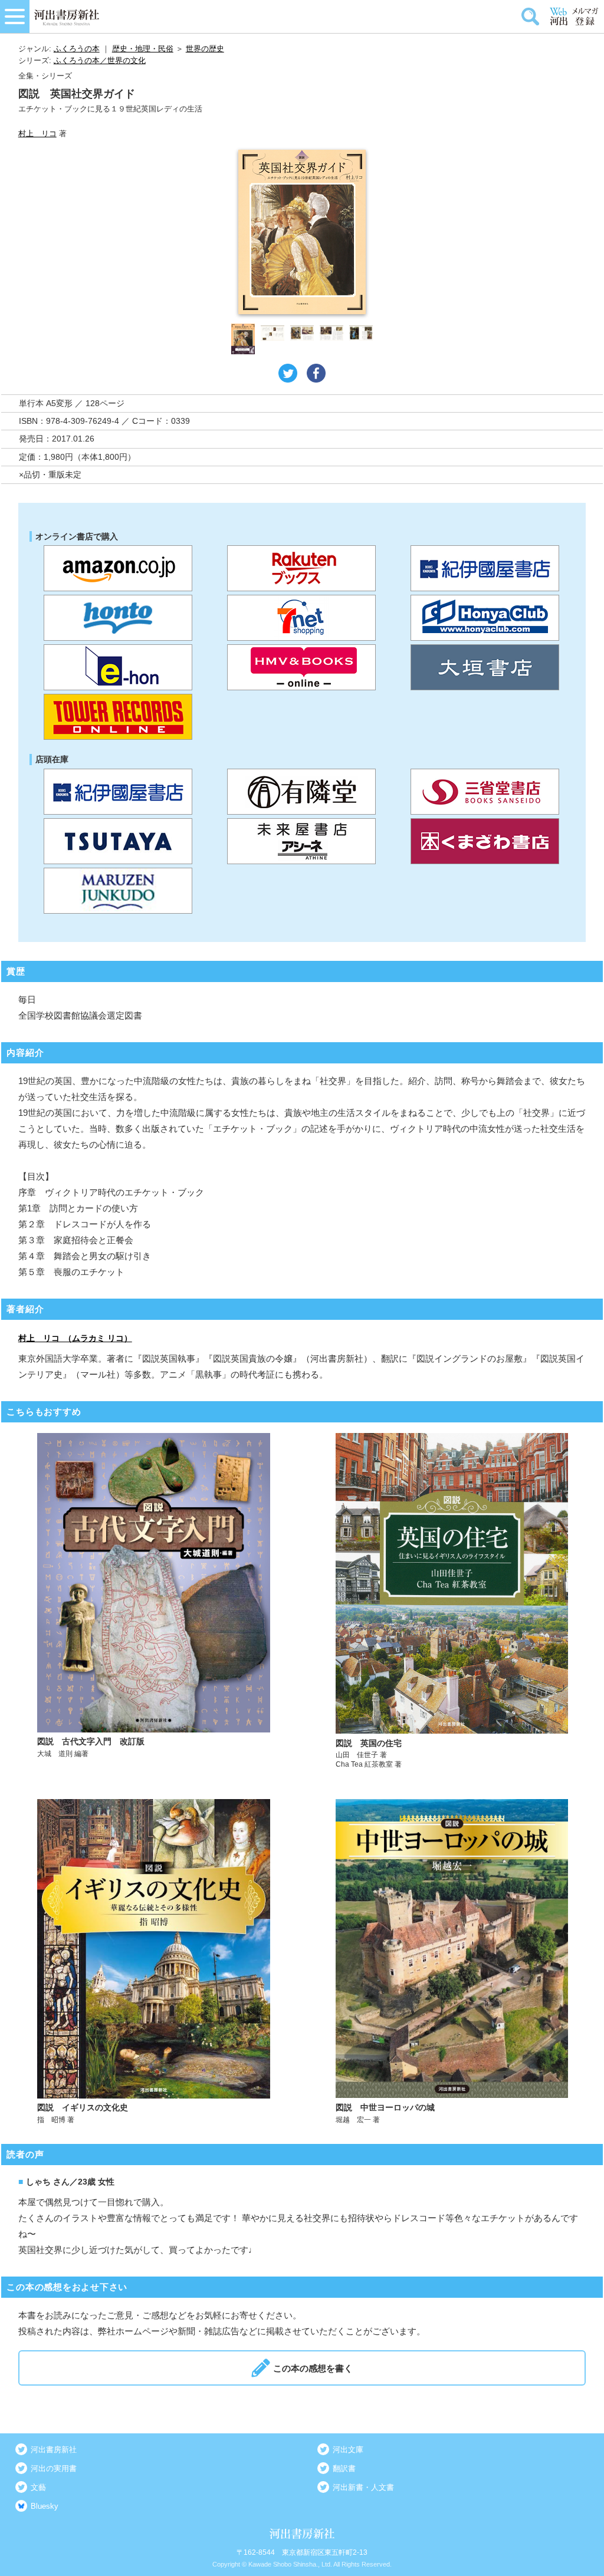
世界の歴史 (205, 49)
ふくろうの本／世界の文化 (100, 60)
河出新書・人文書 (363, 2487)
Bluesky (45, 2506)
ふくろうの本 (77, 49)
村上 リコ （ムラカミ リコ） (75, 1338)
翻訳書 (344, 2468)
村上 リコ (37, 134)
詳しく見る (154, 1601)
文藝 (38, 2487)
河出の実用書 (54, 2468)
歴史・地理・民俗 (143, 49)
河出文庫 (348, 2450)
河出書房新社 (54, 2450)
